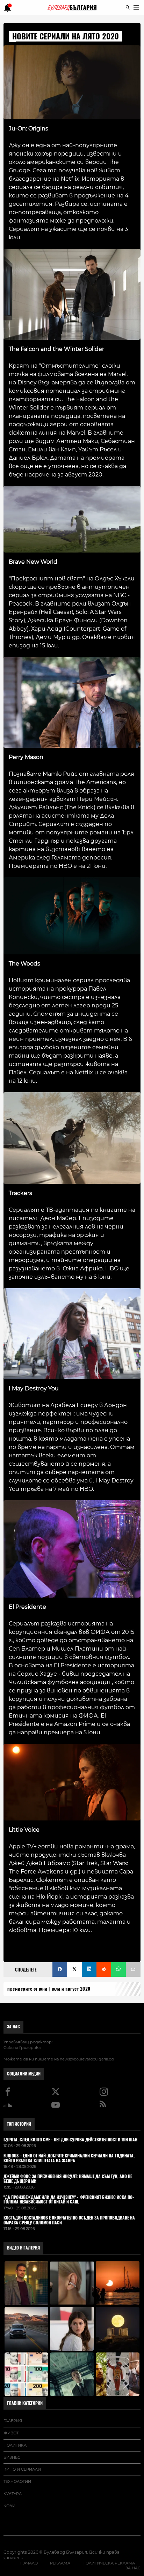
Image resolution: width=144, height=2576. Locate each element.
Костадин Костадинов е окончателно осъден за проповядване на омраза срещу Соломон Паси (69, 2221)
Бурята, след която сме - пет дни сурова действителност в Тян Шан (70, 2140)
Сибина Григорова (22, 2048)
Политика (15, 2445)
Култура (13, 2494)
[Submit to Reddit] (104, 1969)
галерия (13, 2421)
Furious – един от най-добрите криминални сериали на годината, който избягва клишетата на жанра (69, 2158)
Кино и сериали (22, 2469)
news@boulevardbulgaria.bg (87, 2059)
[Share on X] (74, 1969)
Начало (29, 2563)
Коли (9, 2506)
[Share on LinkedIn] (89, 1969)
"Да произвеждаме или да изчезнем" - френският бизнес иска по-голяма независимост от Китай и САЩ (69, 2200)
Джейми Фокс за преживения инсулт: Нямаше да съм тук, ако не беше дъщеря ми (68, 2179)
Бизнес (12, 2457)
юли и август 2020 (71, 1989)
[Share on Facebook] (60, 1969)
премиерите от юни (27, 1989)
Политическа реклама (109, 2563)
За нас (13, 2027)
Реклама (60, 2563)
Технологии (17, 2481)
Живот (11, 2433)
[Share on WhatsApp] (118, 1969)
